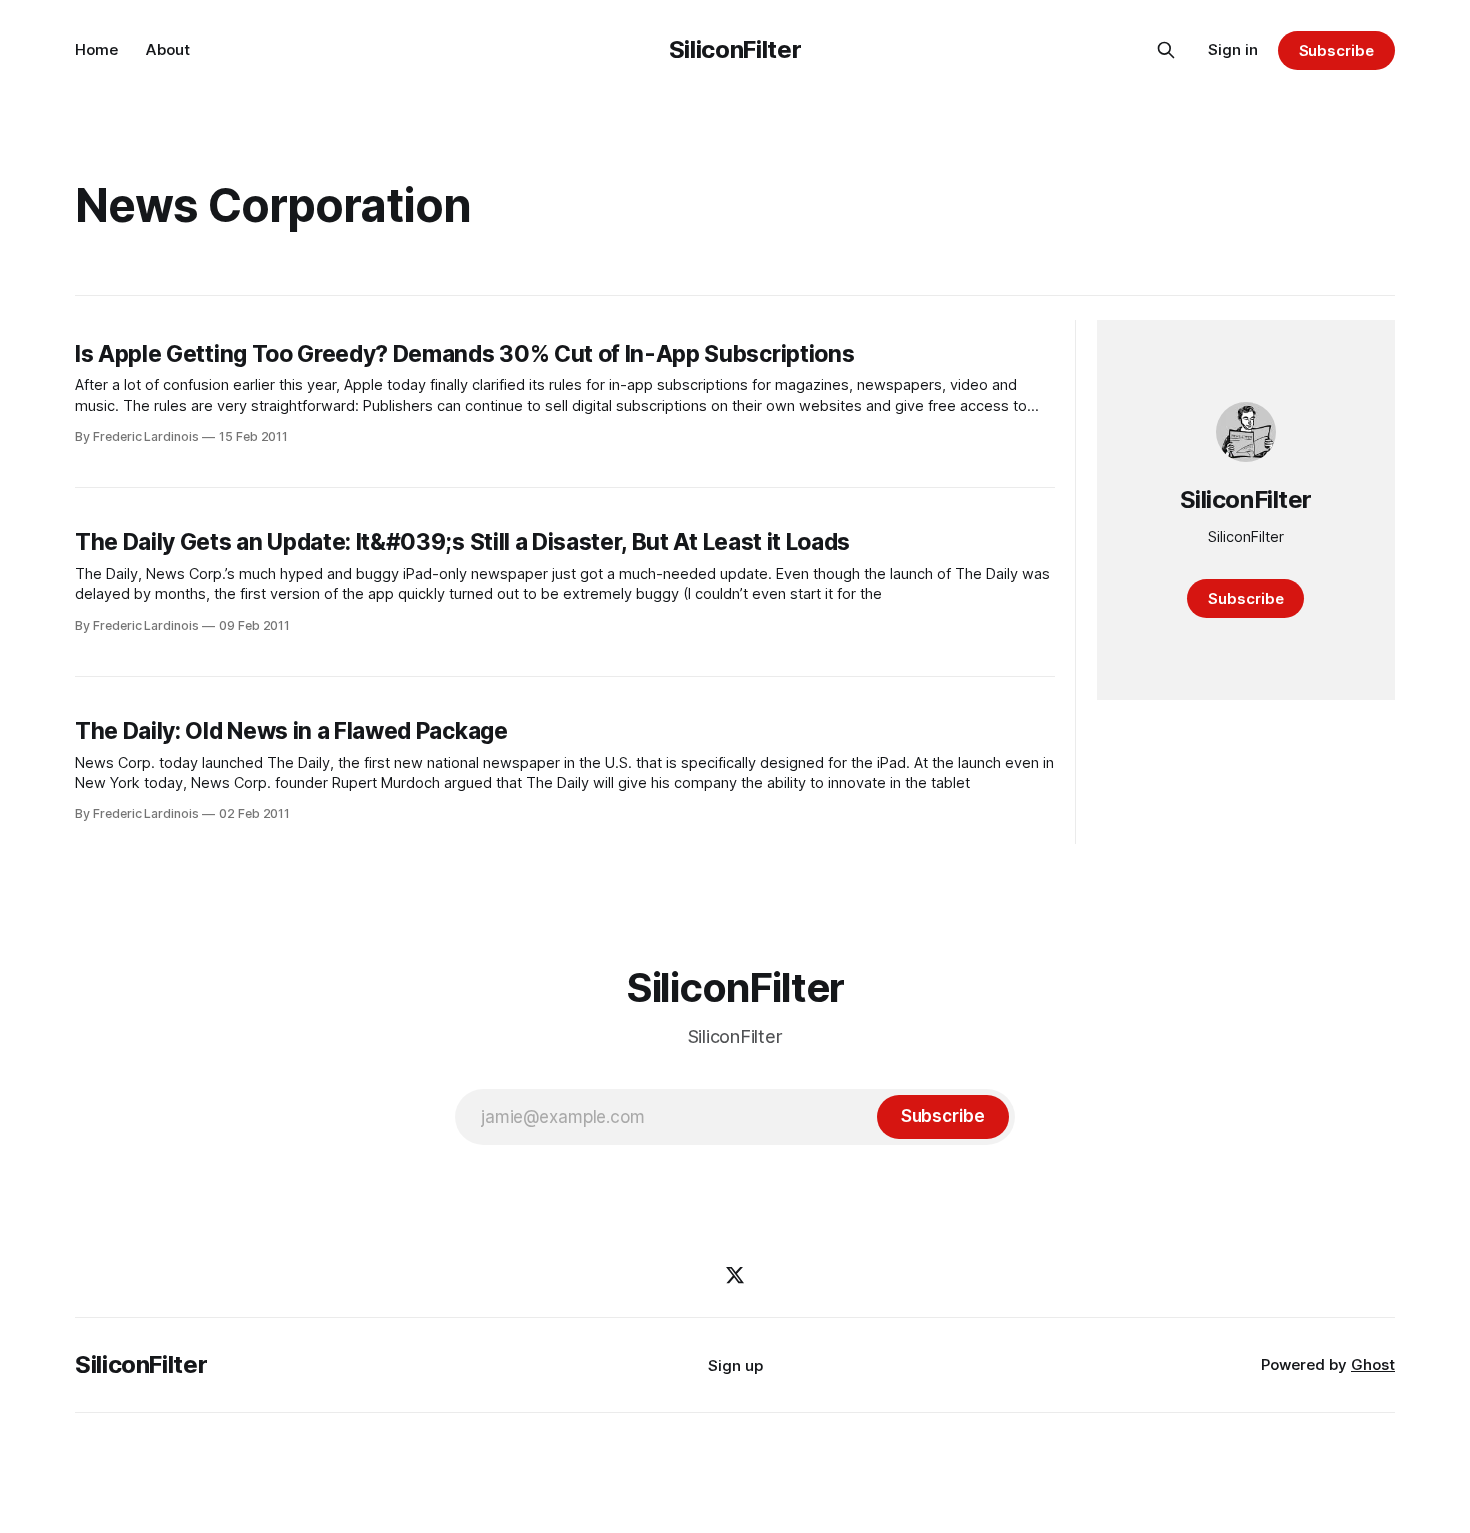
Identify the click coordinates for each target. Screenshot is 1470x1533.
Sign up (735, 1365)
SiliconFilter (735, 49)
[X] (735, 1275)
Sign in (1233, 49)
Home (96, 49)
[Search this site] (1166, 50)
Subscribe (1336, 50)
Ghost (1373, 1364)
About (168, 49)
